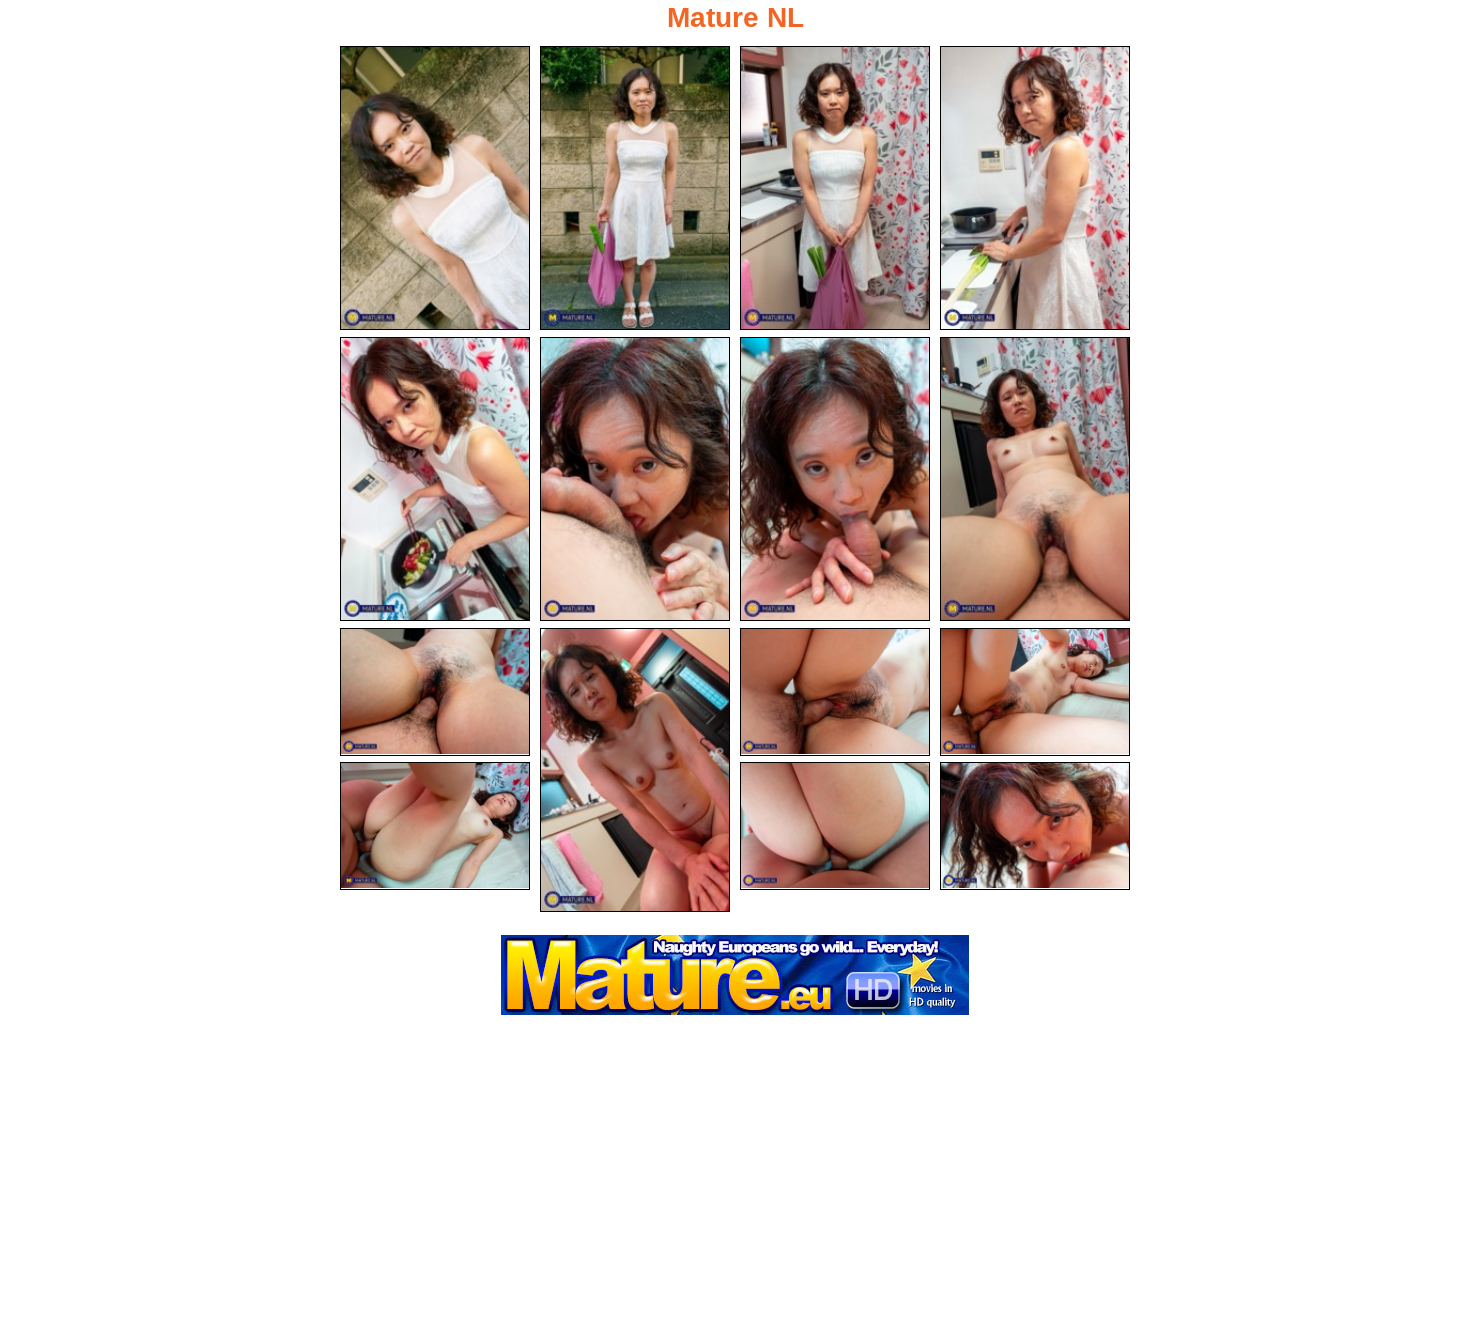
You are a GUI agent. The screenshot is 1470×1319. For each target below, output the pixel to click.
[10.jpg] (635, 770)
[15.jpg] (1035, 826)
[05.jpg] (435, 479)
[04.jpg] (1035, 188)
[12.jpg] (1035, 692)
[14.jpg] (835, 826)
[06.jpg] (635, 479)
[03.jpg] (835, 188)
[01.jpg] (435, 188)
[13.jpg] (435, 826)
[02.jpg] (635, 188)
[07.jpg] (835, 479)
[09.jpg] (435, 692)
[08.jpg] (1035, 479)
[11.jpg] (835, 692)
